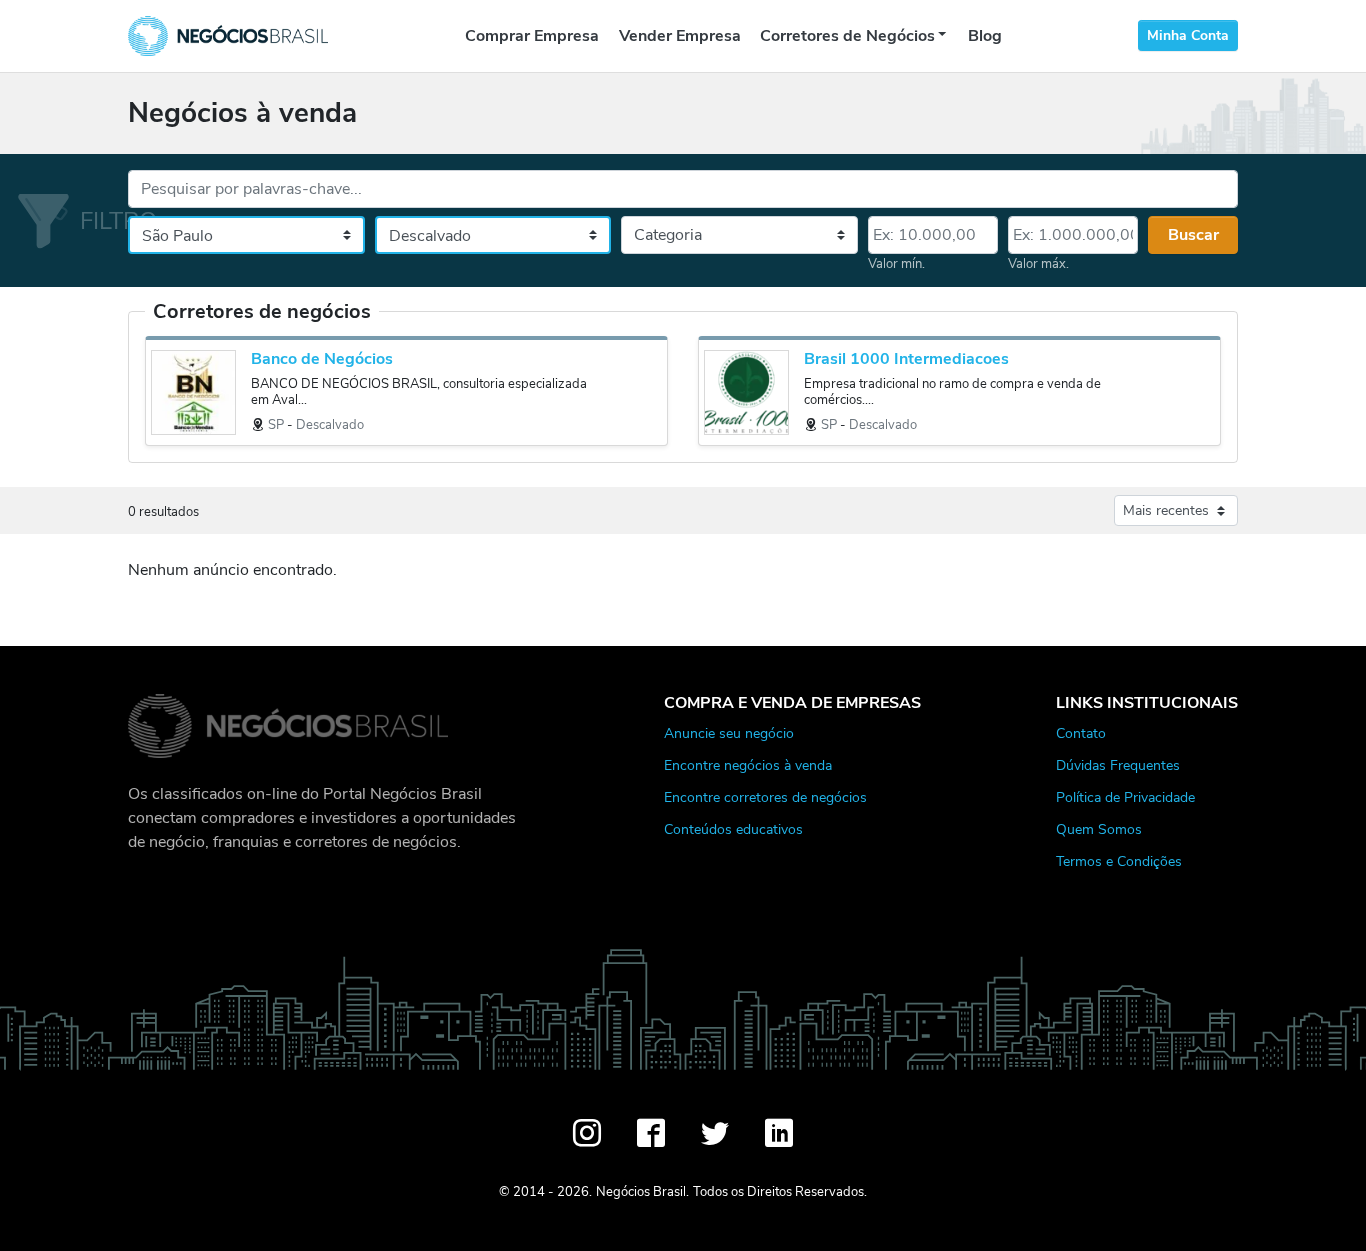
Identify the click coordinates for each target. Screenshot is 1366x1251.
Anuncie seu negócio (729, 733)
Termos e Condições (1119, 861)
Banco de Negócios (322, 359)
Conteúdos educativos (733, 829)
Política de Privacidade (1125, 797)
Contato (1081, 733)
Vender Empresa (680, 36)
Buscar (1193, 235)
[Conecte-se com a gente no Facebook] (651, 1133)
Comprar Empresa (532, 36)
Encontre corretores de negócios (765, 797)
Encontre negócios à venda (748, 765)
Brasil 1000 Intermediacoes (906, 359)
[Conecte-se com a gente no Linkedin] (779, 1133)
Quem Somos (1099, 829)
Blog (985, 36)
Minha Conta (1188, 35)
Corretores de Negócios (847, 36)
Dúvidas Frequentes (1118, 765)
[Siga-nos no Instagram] (587, 1133)
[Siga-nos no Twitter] (715, 1133)
